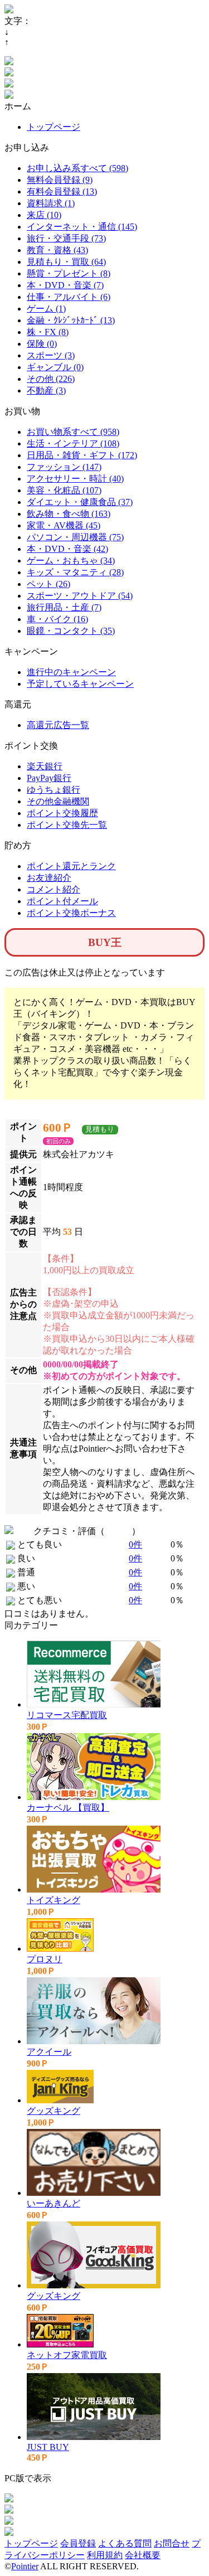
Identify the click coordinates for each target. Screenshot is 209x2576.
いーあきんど (54, 2203)
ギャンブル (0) (55, 367)
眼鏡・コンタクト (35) (71, 631)
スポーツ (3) (51, 355)
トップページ (54, 127)
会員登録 (78, 2543)
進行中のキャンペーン (71, 672)
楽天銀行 (45, 766)
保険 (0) (42, 344)
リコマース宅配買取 (67, 1715)
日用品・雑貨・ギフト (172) (82, 455)
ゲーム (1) (46, 309)
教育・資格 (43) (57, 250)
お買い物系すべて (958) (73, 432)
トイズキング (54, 1900)
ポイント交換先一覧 (67, 825)
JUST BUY (48, 2447)
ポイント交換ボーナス (71, 913)
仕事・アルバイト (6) (69, 297)
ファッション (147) (64, 467)
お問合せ (172, 2543)
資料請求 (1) (51, 203)
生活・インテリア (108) (73, 443)
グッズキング (54, 2111)
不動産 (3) (46, 390)
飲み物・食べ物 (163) (69, 514)
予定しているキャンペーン (80, 684)
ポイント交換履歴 (62, 813)
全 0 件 (118, 1531)
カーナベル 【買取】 (68, 1808)
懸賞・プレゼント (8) (69, 273)
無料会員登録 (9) (60, 180)
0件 (135, 1544)
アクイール (49, 2052)
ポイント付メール (62, 901)
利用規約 (105, 2555)
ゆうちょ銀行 (54, 790)
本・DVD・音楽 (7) (65, 285)
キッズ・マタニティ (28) (75, 572)
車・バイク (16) (57, 619)
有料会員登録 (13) (62, 191)
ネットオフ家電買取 (67, 2355)
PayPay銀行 (49, 778)
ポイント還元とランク (71, 866)
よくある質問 (125, 2543)
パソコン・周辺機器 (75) (75, 537)
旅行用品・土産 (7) (64, 607)
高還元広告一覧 (58, 725)
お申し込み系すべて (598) (77, 168)
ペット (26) (48, 584)
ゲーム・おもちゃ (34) (71, 561)
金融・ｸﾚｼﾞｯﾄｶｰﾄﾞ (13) (71, 320)
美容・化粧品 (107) (64, 490)
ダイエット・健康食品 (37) (80, 502)
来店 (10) (44, 215)
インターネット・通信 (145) (82, 227)
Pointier (25, 2566)
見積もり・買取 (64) (66, 262)
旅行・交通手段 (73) (66, 238)
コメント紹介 (54, 889)
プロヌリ (45, 1959)
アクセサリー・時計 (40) (75, 479)
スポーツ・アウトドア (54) (80, 596)
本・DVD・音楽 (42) (67, 549)
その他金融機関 (58, 801)
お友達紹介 (49, 878)
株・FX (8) (48, 332)
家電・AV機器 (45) (64, 525)
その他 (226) (51, 379)
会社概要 (143, 2555)
